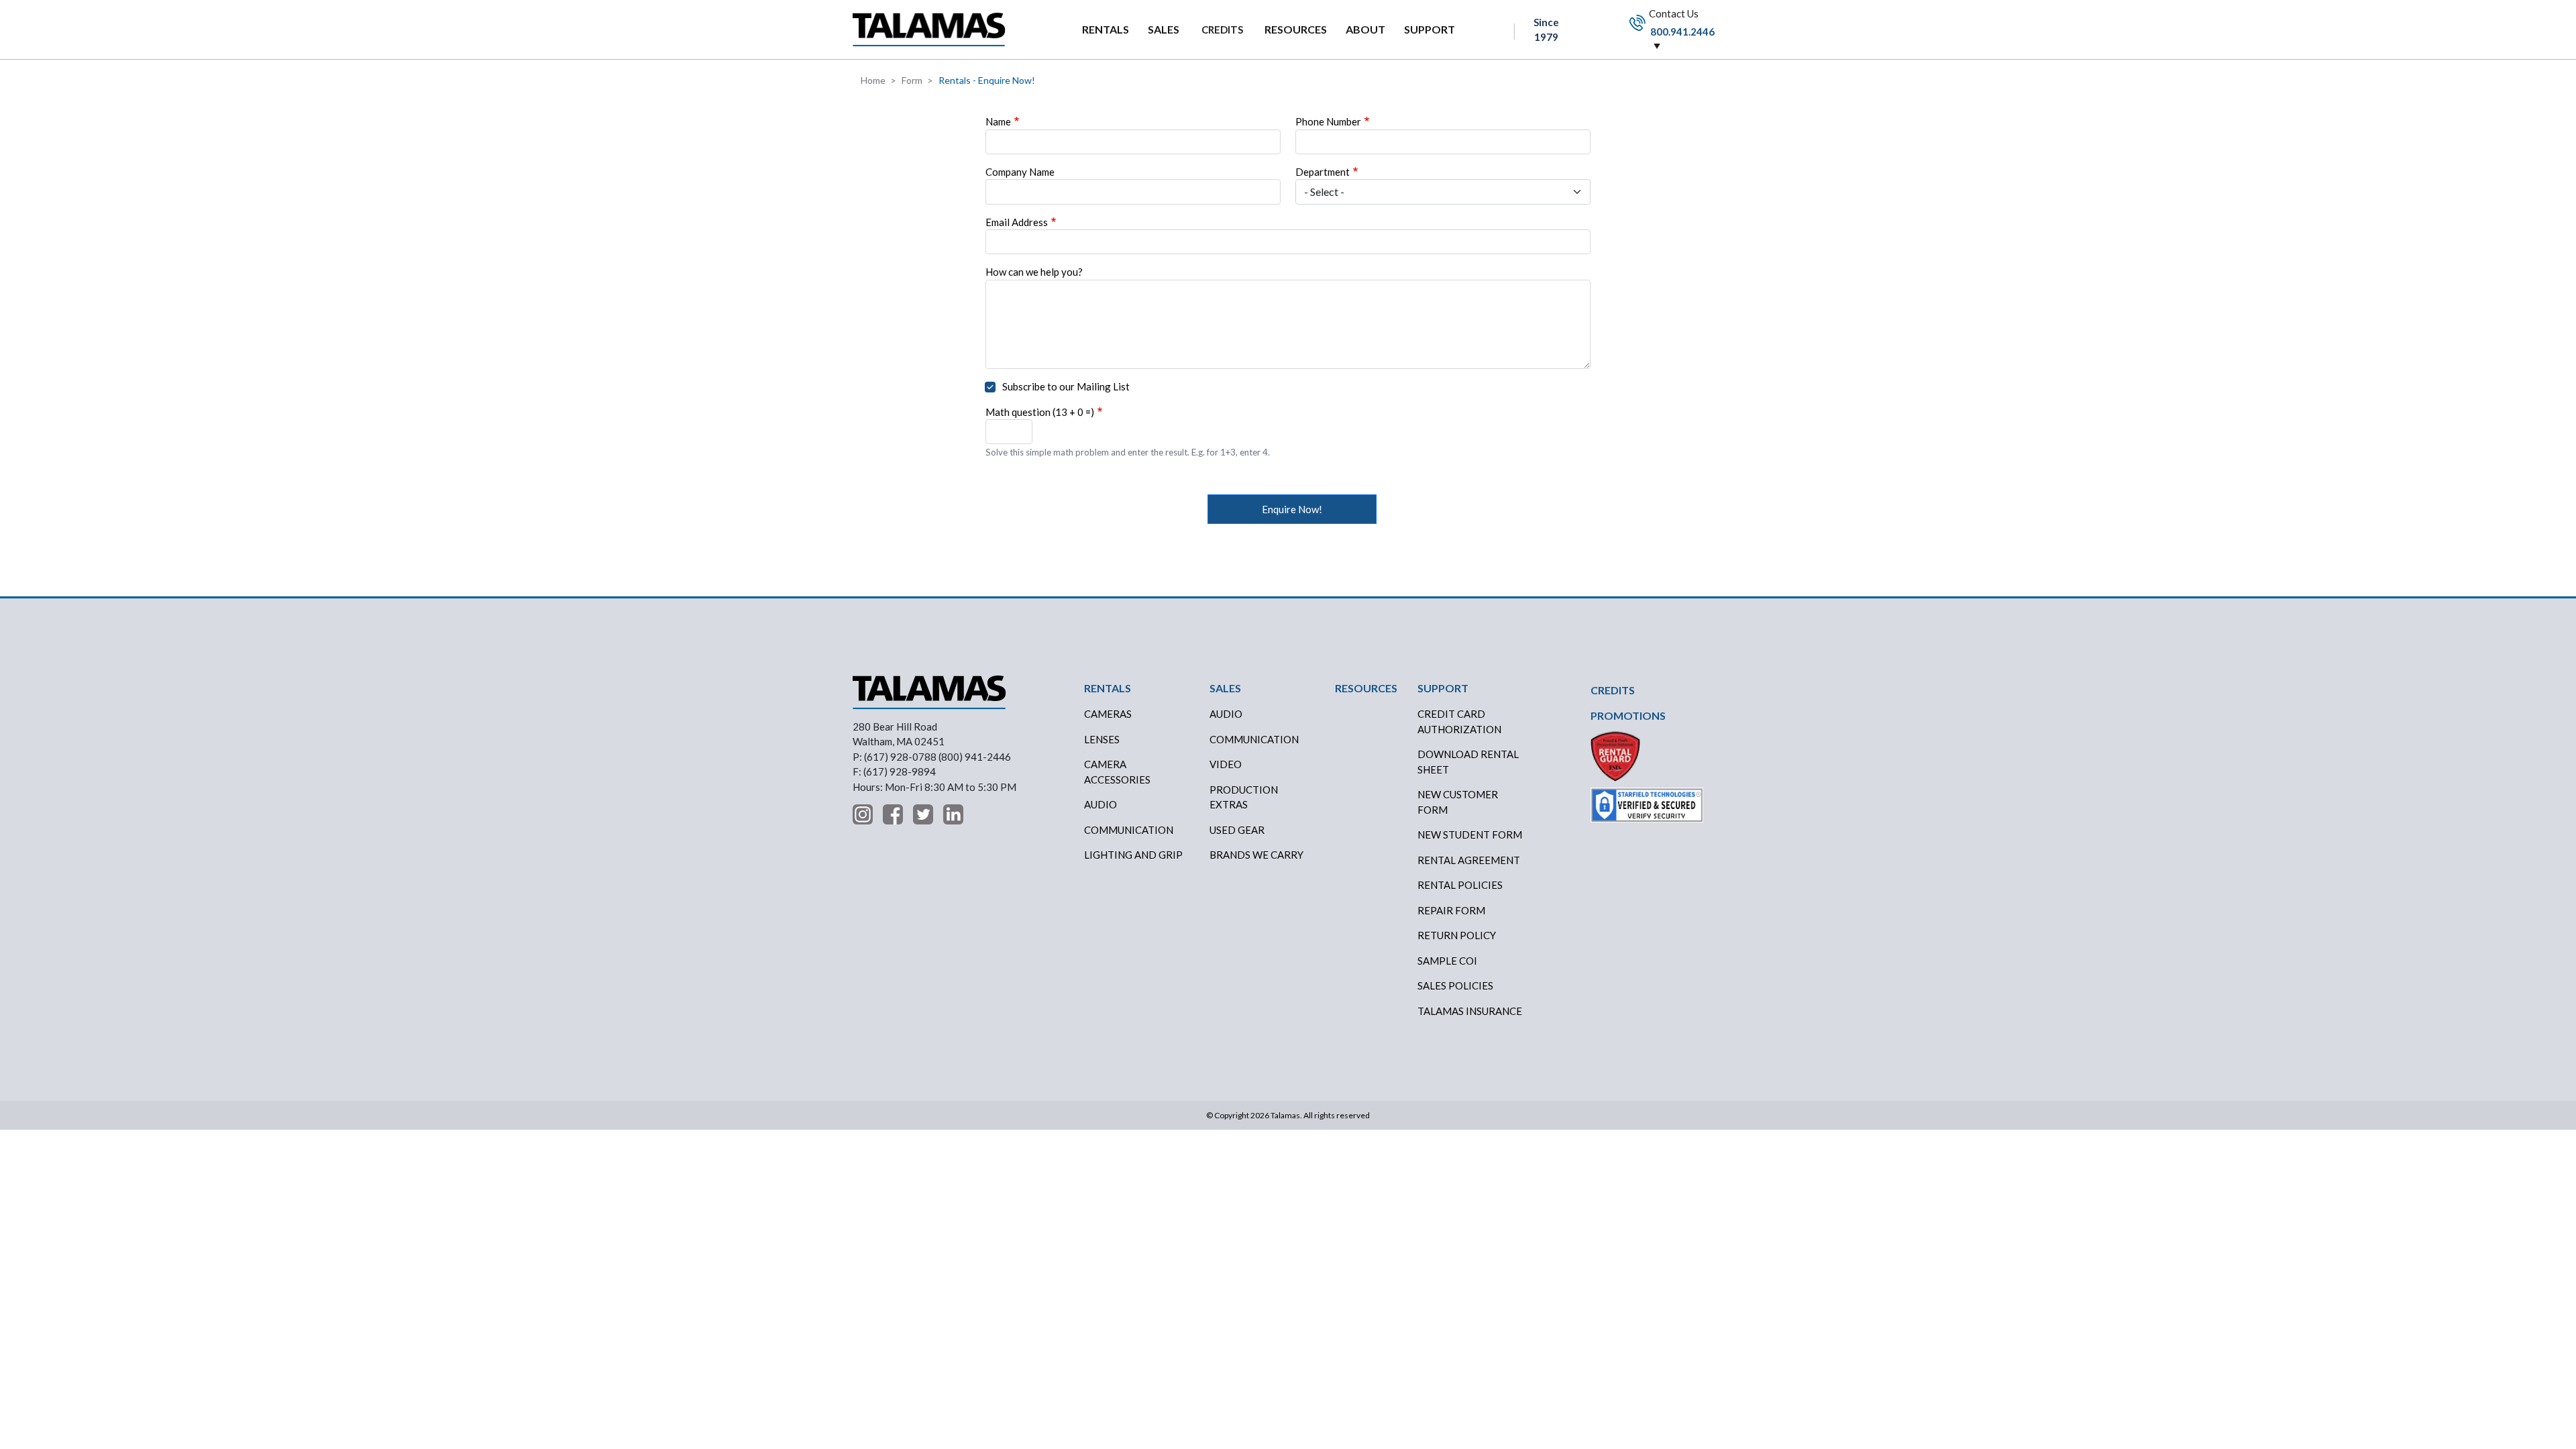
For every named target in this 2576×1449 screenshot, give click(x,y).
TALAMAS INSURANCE (1470, 1011)
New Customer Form (1458, 802)
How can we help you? (1034, 272)
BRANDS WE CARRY (1256, 855)
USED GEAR (1237, 830)
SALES (1164, 29)
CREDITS (1222, 30)
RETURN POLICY (1457, 935)
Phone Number (1328, 121)
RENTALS (1106, 29)
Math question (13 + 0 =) (1040, 412)
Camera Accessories (1117, 772)
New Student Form (1470, 835)
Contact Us (1681, 22)
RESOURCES (1296, 29)
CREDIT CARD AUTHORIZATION (1459, 721)
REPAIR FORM (1451, 910)
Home (873, 80)
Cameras (1108, 714)
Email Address (1017, 222)
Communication (1129, 830)
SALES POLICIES (1455, 985)
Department (1323, 172)
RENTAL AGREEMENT (1469, 860)
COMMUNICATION (1254, 739)
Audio (1101, 804)
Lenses (1102, 739)
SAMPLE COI (1447, 961)
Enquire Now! (1292, 509)
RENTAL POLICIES (1460, 885)
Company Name (1020, 172)
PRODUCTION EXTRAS (1244, 797)
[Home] (929, 29)
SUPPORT (1430, 29)
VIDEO (1226, 764)
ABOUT (1365, 29)
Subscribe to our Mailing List (1066, 386)
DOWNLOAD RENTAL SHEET (1468, 762)
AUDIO (1226, 714)
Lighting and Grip (1133, 855)
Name (998, 121)
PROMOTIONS (1628, 715)
